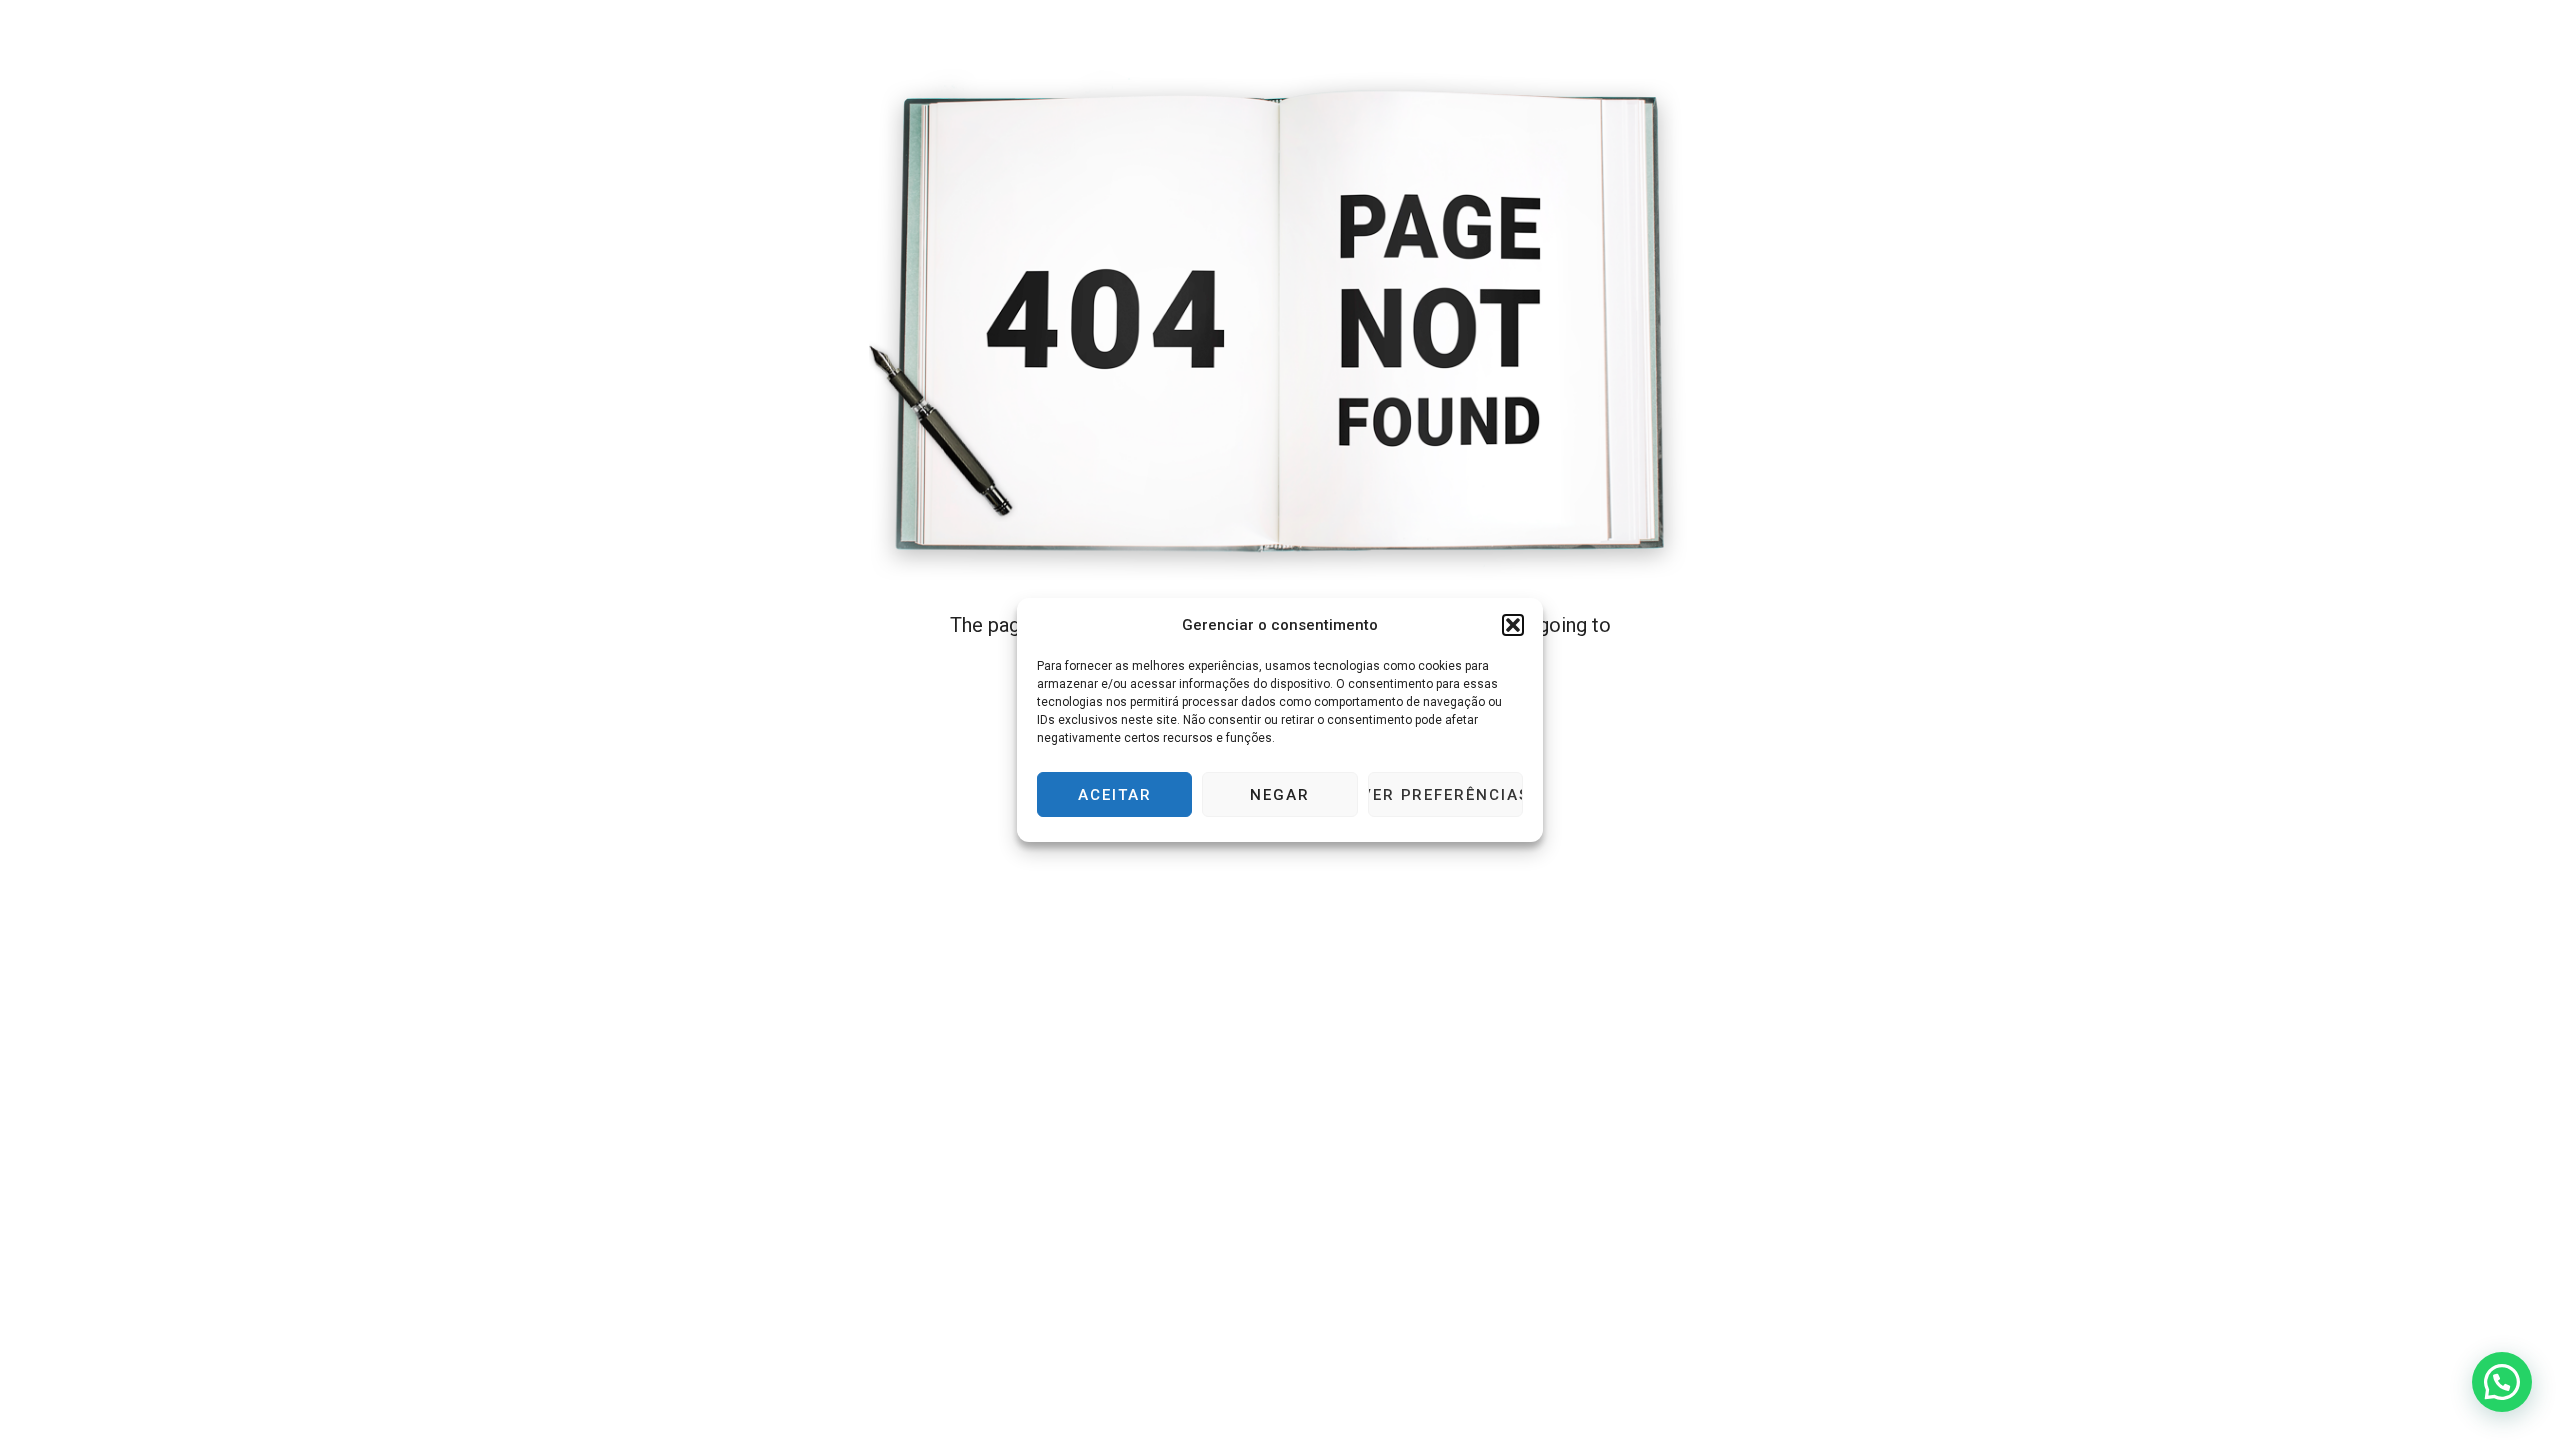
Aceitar (1115, 795)
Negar (1280, 795)
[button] (1513, 625)
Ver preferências (1445, 795)
